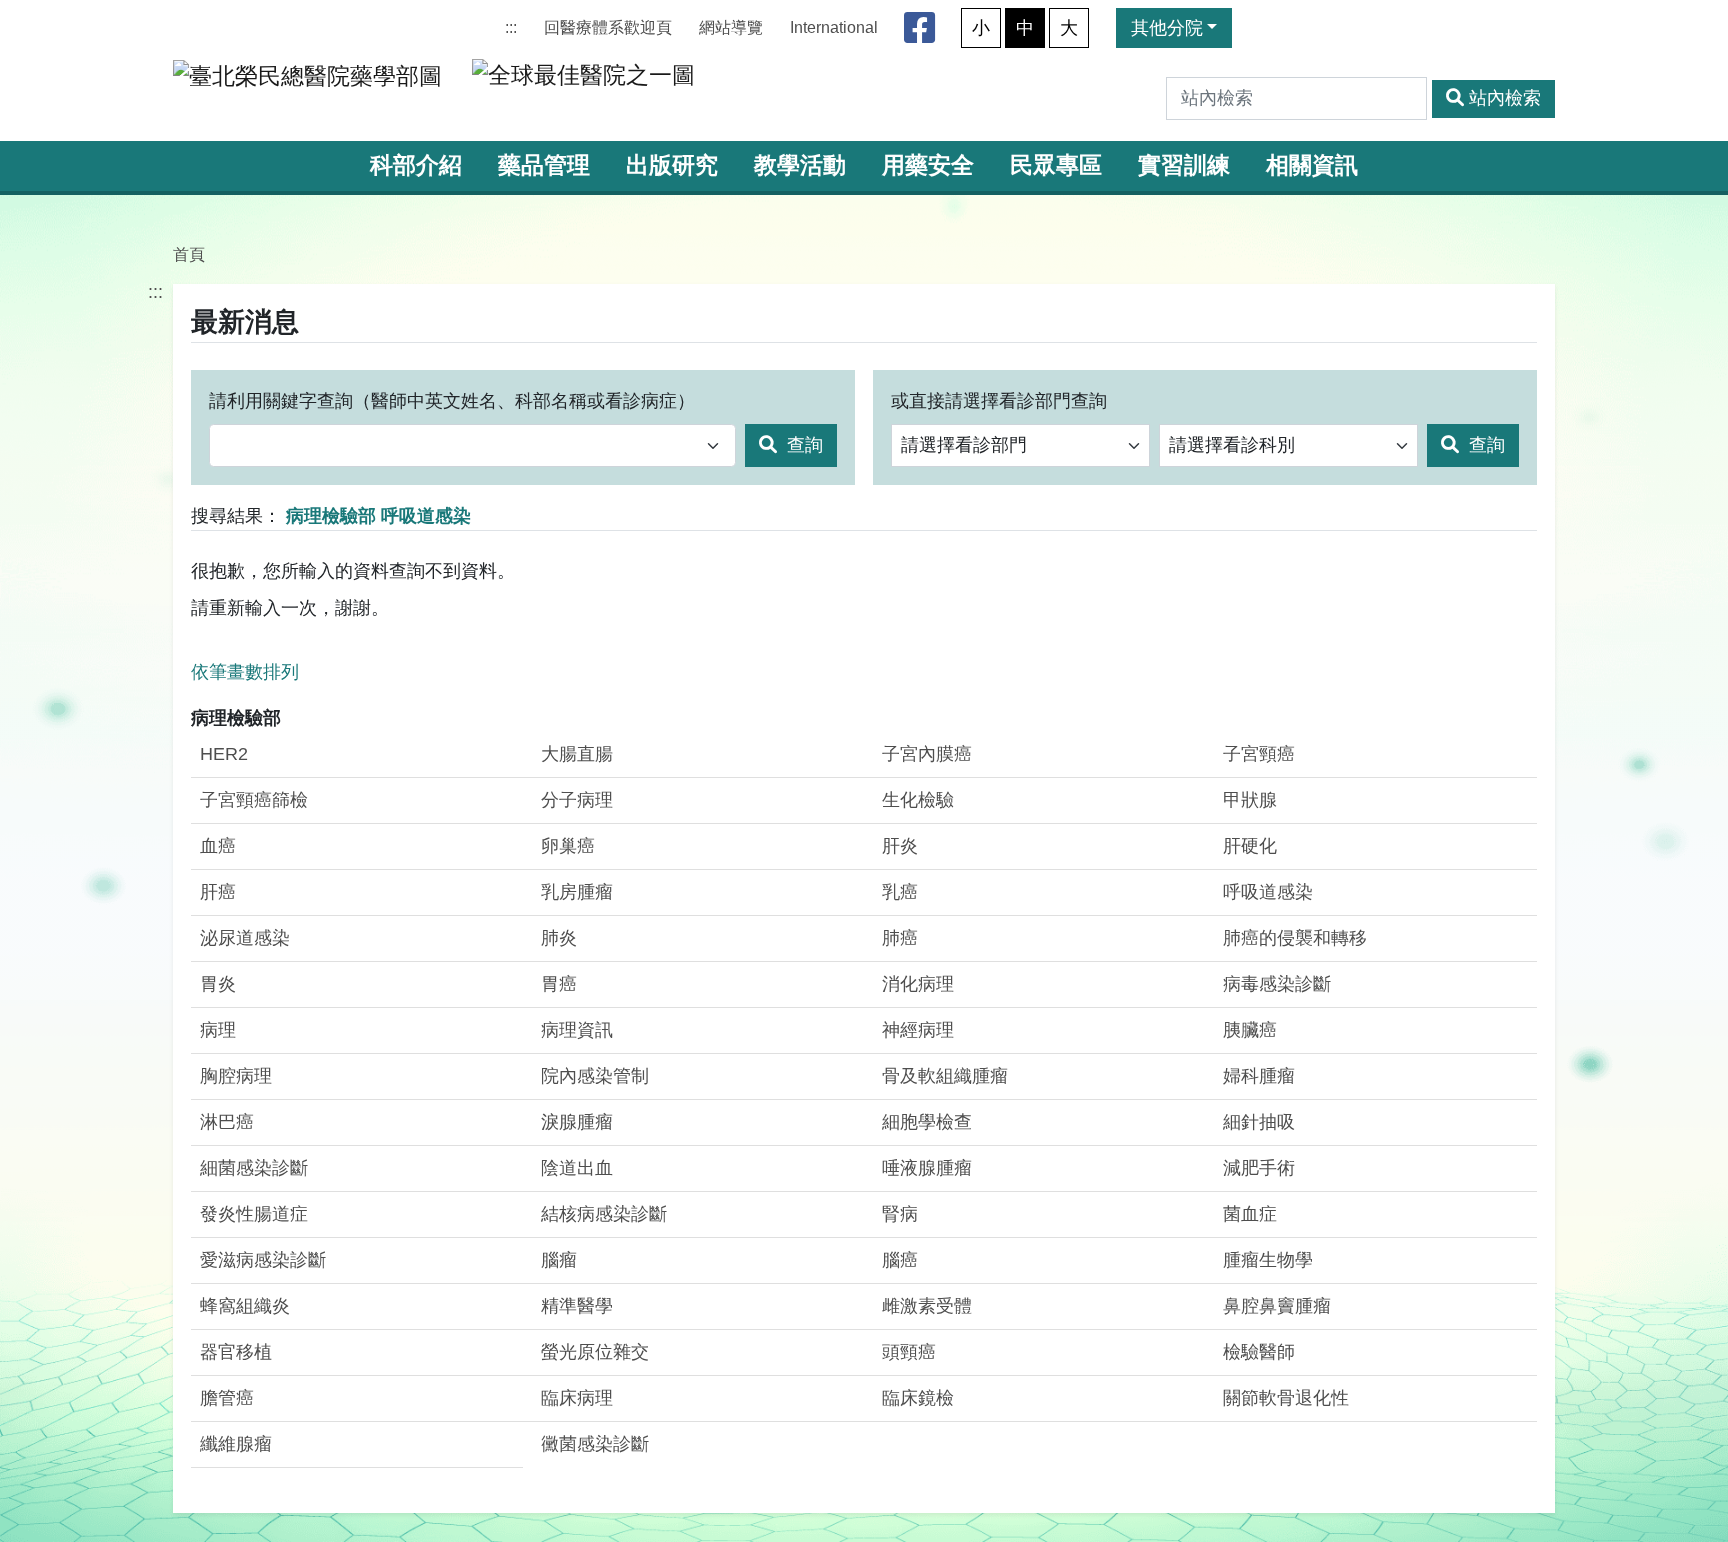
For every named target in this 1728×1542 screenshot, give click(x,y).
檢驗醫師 (1259, 1352)
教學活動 (800, 165)
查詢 (802, 445)
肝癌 (218, 892)
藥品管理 (544, 165)
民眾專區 (1056, 165)
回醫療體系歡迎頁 (608, 27)
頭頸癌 (909, 1352)
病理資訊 (577, 1030)
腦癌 (900, 1260)
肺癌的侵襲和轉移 (1295, 938)
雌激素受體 (927, 1306)
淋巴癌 (227, 1122)
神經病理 (918, 1030)
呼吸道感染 (1268, 892)
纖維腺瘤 (236, 1444)
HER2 (224, 754)
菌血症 (1250, 1214)
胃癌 (559, 984)
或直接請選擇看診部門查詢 (999, 401)
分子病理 (577, 800)
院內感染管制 (595, 1076)
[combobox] (472, 445)
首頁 (189, 254)
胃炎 (218, 984)
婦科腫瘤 (1259, 1076)
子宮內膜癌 (927, 754)
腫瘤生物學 (1268, 1260)
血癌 (218, 846)
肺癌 (900, 938)
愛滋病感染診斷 (263, 1260)
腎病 (900, 1214)
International (834, 27)
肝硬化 (1250, 846)
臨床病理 (577, 1398)
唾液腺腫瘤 (927, 1168)
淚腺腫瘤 (577, 1122)
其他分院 (1167, 28)
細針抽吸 (1259, 1122)
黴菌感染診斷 (595, 1444)
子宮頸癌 (1259, 754)
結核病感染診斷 (604, 1214)
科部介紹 (416, 165)
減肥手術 (1259, 1168)
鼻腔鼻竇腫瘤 (1277, 1306)
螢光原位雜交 (595, 1352)
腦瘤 (559, 1260)
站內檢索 (1505, 98)
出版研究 (672, 165)
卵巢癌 (568, 846)
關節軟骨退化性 (1286, 1398)
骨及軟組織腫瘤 (945, 1076)
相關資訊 (1312, 165)
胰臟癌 (1250, 1030)
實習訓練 (1184, 165)
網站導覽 (731, 27)
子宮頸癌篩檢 (254, 800)
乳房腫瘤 (577, 892)
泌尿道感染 (245, 938)
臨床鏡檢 (918, 1398)
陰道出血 (577, 1168)
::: (511, 27)
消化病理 (918, 984)
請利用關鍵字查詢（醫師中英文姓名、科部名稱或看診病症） (452, 401)
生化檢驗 (918, 800)
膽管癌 (227, 1398)
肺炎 (559, 938)
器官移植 (236, 1352)
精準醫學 (577, 1306)
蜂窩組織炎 (245, 1306)
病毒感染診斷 (1277, 984)
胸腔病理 (236, 1076)
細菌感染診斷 (254, 1168)
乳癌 (900, 892)
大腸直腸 (577, 754)
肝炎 (900, 846)
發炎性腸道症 (254, 1214)
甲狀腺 (1250, 800)
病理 (218, 1030)
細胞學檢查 (927, 1122)
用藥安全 (928, 165)
